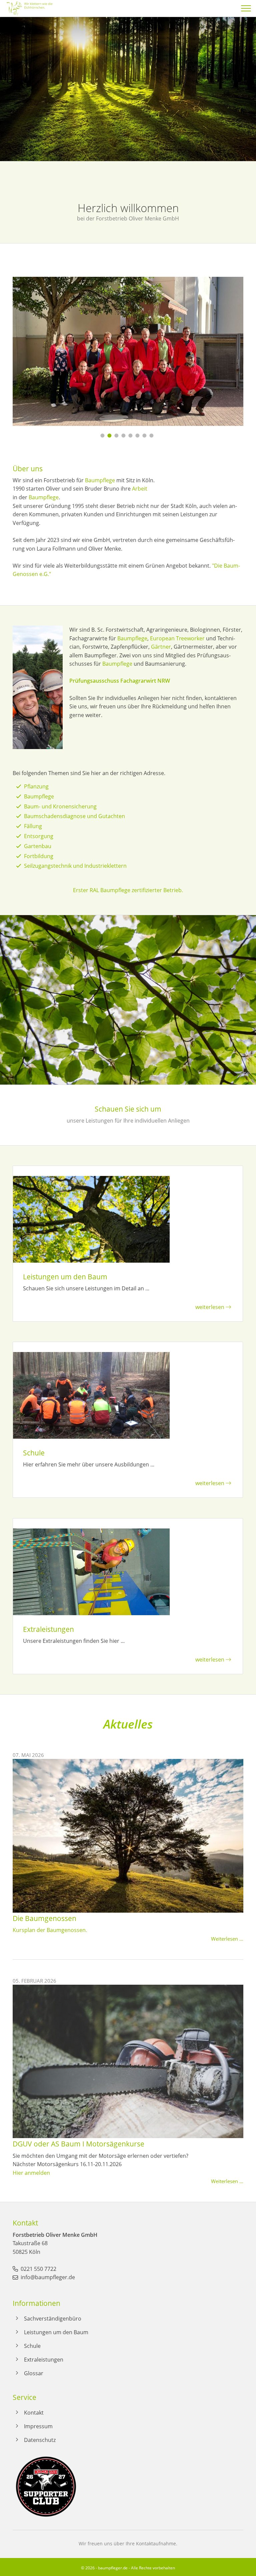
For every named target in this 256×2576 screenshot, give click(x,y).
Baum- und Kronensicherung (60, 806)
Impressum (38, 2426)
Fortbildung (39, 856)
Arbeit (140, 489)
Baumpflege (100, 480)
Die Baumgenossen (44, 1918)
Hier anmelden (31, 2173)
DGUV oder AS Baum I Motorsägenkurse (78, 2144)
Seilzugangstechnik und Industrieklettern (75, 866)
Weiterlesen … (227, 1939)
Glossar (34, 2373)
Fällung (33, 826)
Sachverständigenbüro (53, 2319)
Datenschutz (40, 2440)
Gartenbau (38, 846)
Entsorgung (39, 836)
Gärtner (161, 647)
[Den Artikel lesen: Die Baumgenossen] (128, 1908)
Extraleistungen (44, 2360)
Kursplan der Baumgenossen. (50, 1930)
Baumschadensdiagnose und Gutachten (74, 816)
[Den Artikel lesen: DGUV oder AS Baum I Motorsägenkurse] (128, 2134)
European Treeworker (177, 638)
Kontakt (34, 2413)
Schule (32, 2346)
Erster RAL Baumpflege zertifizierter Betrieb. (128, 890)
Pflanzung (36, 786)
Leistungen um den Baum (56, 2332)
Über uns (28, 469)
